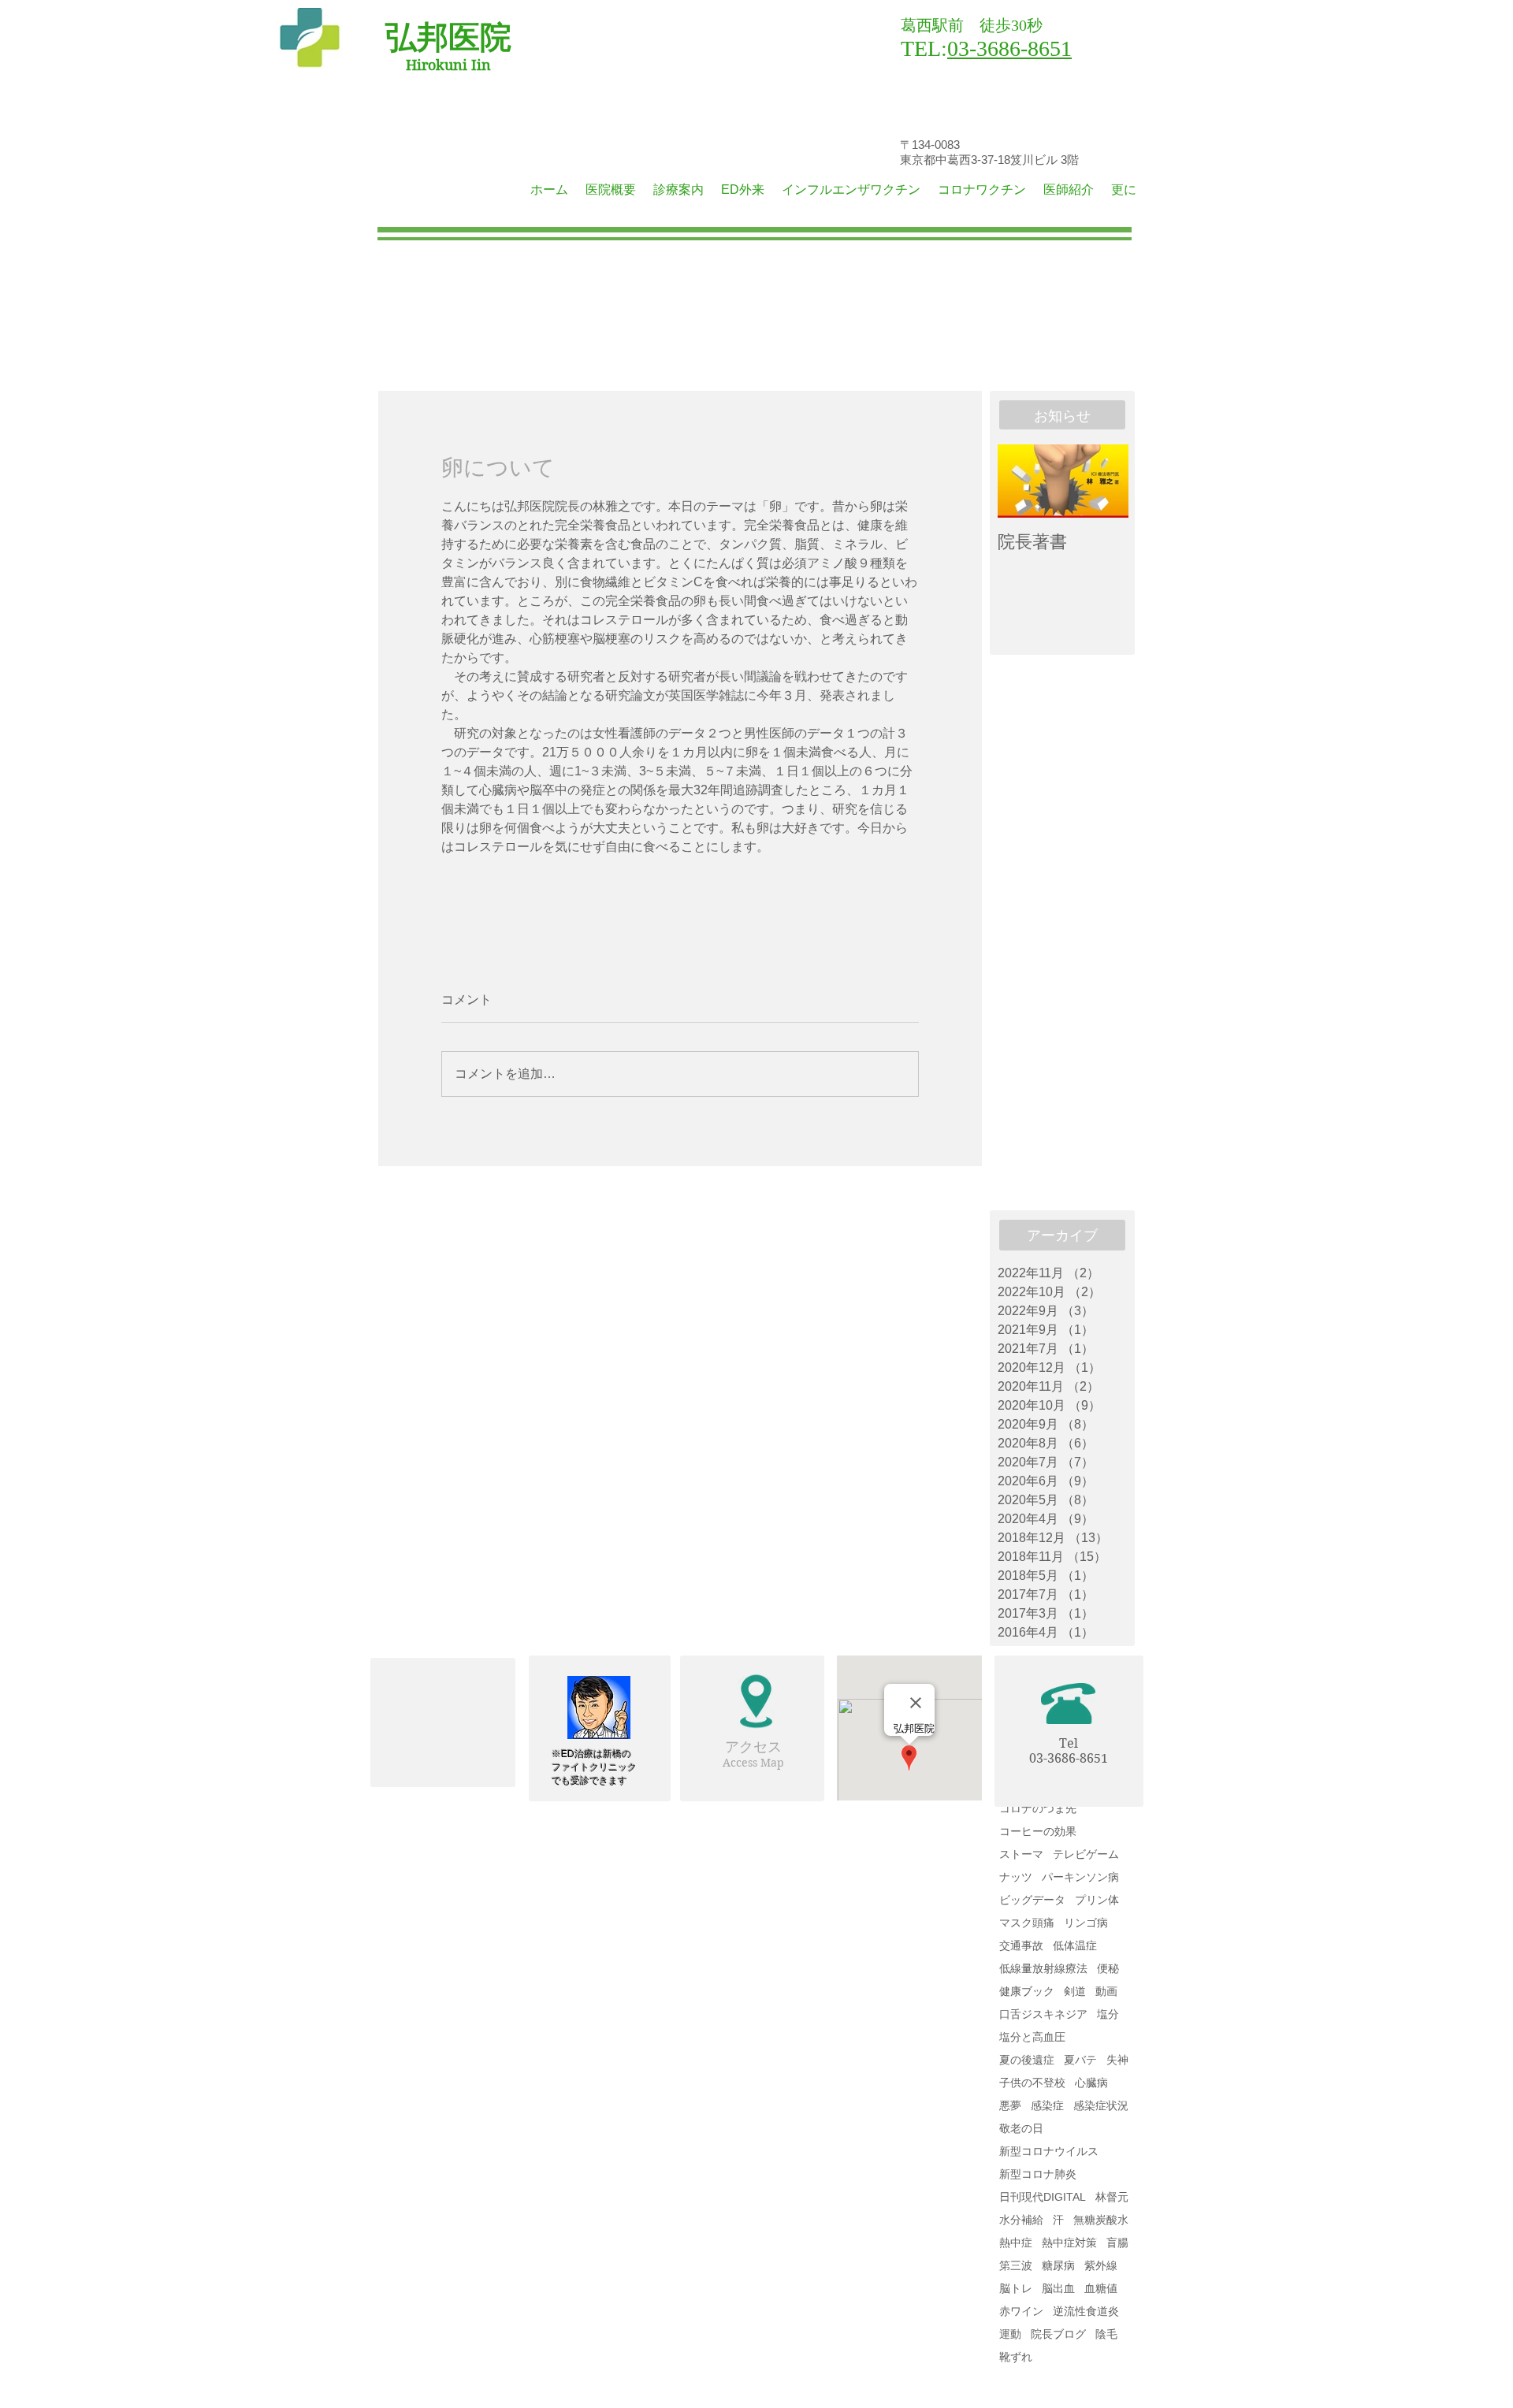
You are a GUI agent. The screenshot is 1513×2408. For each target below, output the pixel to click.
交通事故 (1021, 1945)
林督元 (1112, 2197)
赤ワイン (1021, 2311)
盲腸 (1117, 2243)
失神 (1117, 2060)
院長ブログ (1058, 2334)
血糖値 (1101, 2288)
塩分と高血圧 (1032, 2037)
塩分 (1108, 2014)
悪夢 (1010, 2105)
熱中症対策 (1069, 2243)
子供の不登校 (1032, 2083)
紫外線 (1101, 2265)
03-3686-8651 (1009, 48)
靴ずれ (1016, 2357)
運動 (1010, 2334)
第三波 (1016, 2265)
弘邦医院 (448, 37)
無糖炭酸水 (1101, 2220)
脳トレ (1016, 2288)
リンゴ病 (1086, 1923)
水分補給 (1021, 2220)
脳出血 (1058, 2288)
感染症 (1047, 2105)
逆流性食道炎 (1086, 2311)
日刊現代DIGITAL (1043, 2197)
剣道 (1075, 1991)
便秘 (1108, 1968)
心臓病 (1091, 2083)
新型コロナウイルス (1049, 2151)
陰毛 (1106, 2334)
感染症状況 (1101, 2105)
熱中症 (1016, 2243)
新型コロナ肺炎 (1038, 2174)
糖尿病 (1058, 2265)
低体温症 (1075, 1945)
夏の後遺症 (1027, 2060)
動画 (1106, 1991)
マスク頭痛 (1027, 1923)
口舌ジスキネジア (1043, 2014)
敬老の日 (1021, 2128)
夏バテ (1080, 2060)
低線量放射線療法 (1043, 1968)
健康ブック (1027, 1991)
